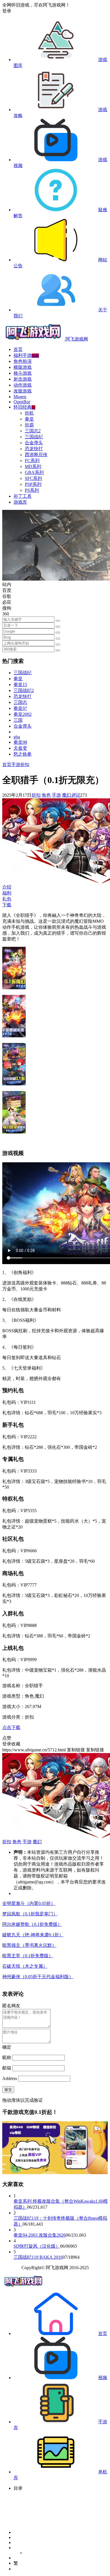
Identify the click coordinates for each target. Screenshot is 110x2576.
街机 (29, 413)
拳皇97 (20, 708)
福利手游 (26, 355)
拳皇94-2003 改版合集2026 (40, 2235)
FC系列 (32, 461)
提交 (8, 2089)
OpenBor (22, 402)
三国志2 (33, 431)
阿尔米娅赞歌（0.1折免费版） (32, 1924)
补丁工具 (23, 496)
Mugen (20, 397)
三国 (18, 720)
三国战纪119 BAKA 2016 (38, 2257)
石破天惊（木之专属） (25, 1966)
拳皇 (29, 419)
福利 (7, 893)
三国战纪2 (24, 690)
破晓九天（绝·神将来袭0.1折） (33, 1935)
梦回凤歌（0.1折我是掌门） (30, 1914)
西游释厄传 (36, 455)
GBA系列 (34, 472)
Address (10, 2078)
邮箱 (7, 2068)
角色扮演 (23, 361)
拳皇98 (20, 742)
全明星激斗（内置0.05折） (29, 1903)
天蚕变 (20, 748)
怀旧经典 (24, 407)
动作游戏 (23, 385)
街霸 (29, 425)
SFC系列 (33, 478)
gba (17, 737)
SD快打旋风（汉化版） (37, 2246)
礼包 (7, 899)
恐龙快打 (34, 449)
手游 (16, 765)
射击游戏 (23, 379)
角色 (46, 795)
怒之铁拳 (23, 754)
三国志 (20, 702)
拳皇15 (20, 685)
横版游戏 (23, 367)
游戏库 (20, 502)
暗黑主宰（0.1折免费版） (28, 1956)
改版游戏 (23, 391)
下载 (7, 905)
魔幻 (67, 795)
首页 (18, 349)
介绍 (7, 887)
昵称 (7, 2057)
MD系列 (33, 466)
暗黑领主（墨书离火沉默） (29, 1945)
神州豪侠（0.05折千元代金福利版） (38, 1977)
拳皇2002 (23, 714)
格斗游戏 (23, 373)
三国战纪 (34, 437)
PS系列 (32, 490)
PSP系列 (33, 484)
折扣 (25, 765)
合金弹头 (34, 443)
